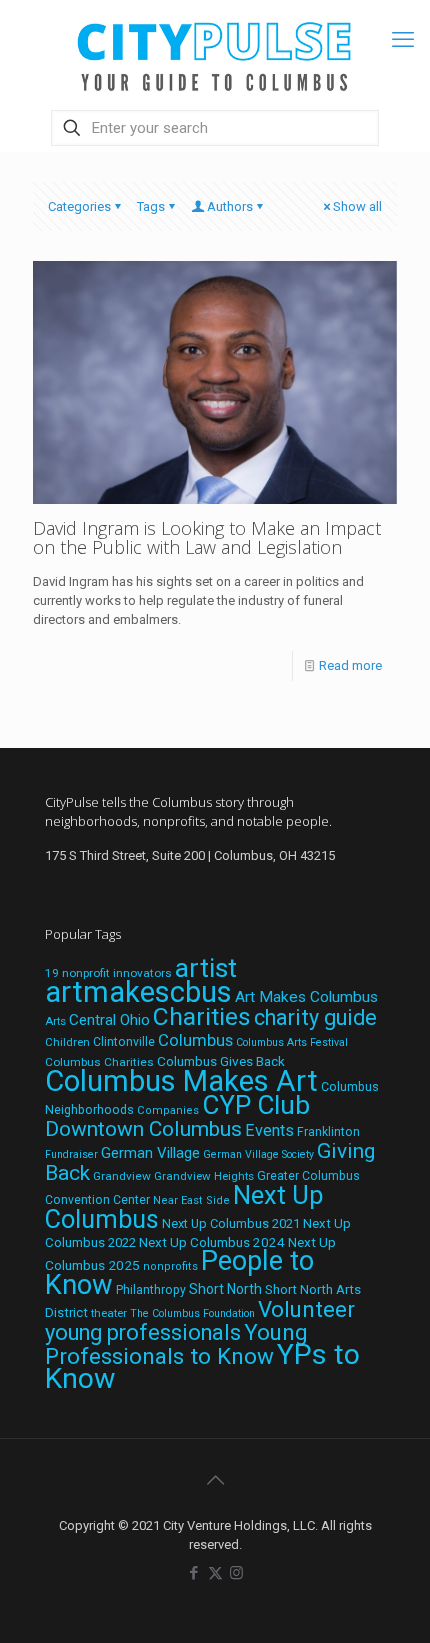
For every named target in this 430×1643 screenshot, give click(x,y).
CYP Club (256, 1105)
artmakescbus (138, 992)
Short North (225, 1289)
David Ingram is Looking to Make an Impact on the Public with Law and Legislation (207, 537)
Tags (151, 206)
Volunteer (306, 1309)
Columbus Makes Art (181, 1081)
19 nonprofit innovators (108, 973)
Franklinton (328, 1132)
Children (67, 1042)
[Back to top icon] (215, 1480)
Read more (350, 665)
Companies (168, 1110)
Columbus (195, 1040)
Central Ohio (109, 1020)
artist (206, 968)
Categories (79, 206)
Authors (230, 206)
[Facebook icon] (194, 1573)
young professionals (143, 1332)
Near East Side (191, 1200)
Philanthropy (151, 1290)
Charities (202, 1016)
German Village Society (258, 1154)
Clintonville (124, 1042)
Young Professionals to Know (176, 1344)
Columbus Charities (99, 1062)
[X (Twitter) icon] (215, 1573)
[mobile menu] (403, 40)
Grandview (122, 1176)
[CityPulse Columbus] (215, 52)
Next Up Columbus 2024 (212, 1242)
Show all (357, 206)
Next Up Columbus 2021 (231, 1223)
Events (269, 1130)
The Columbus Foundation (192, 1313)
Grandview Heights (204, 1176)
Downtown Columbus (143, 1129)
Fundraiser (71, 1154)
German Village (150, 1153)
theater (109, 1313)
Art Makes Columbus (306, 997)
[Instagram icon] (236, 1573)
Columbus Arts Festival (292, 1042)
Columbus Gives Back (221, 1061)
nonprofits (170, 1266)
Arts (55, 1021)
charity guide (315, 1017)
